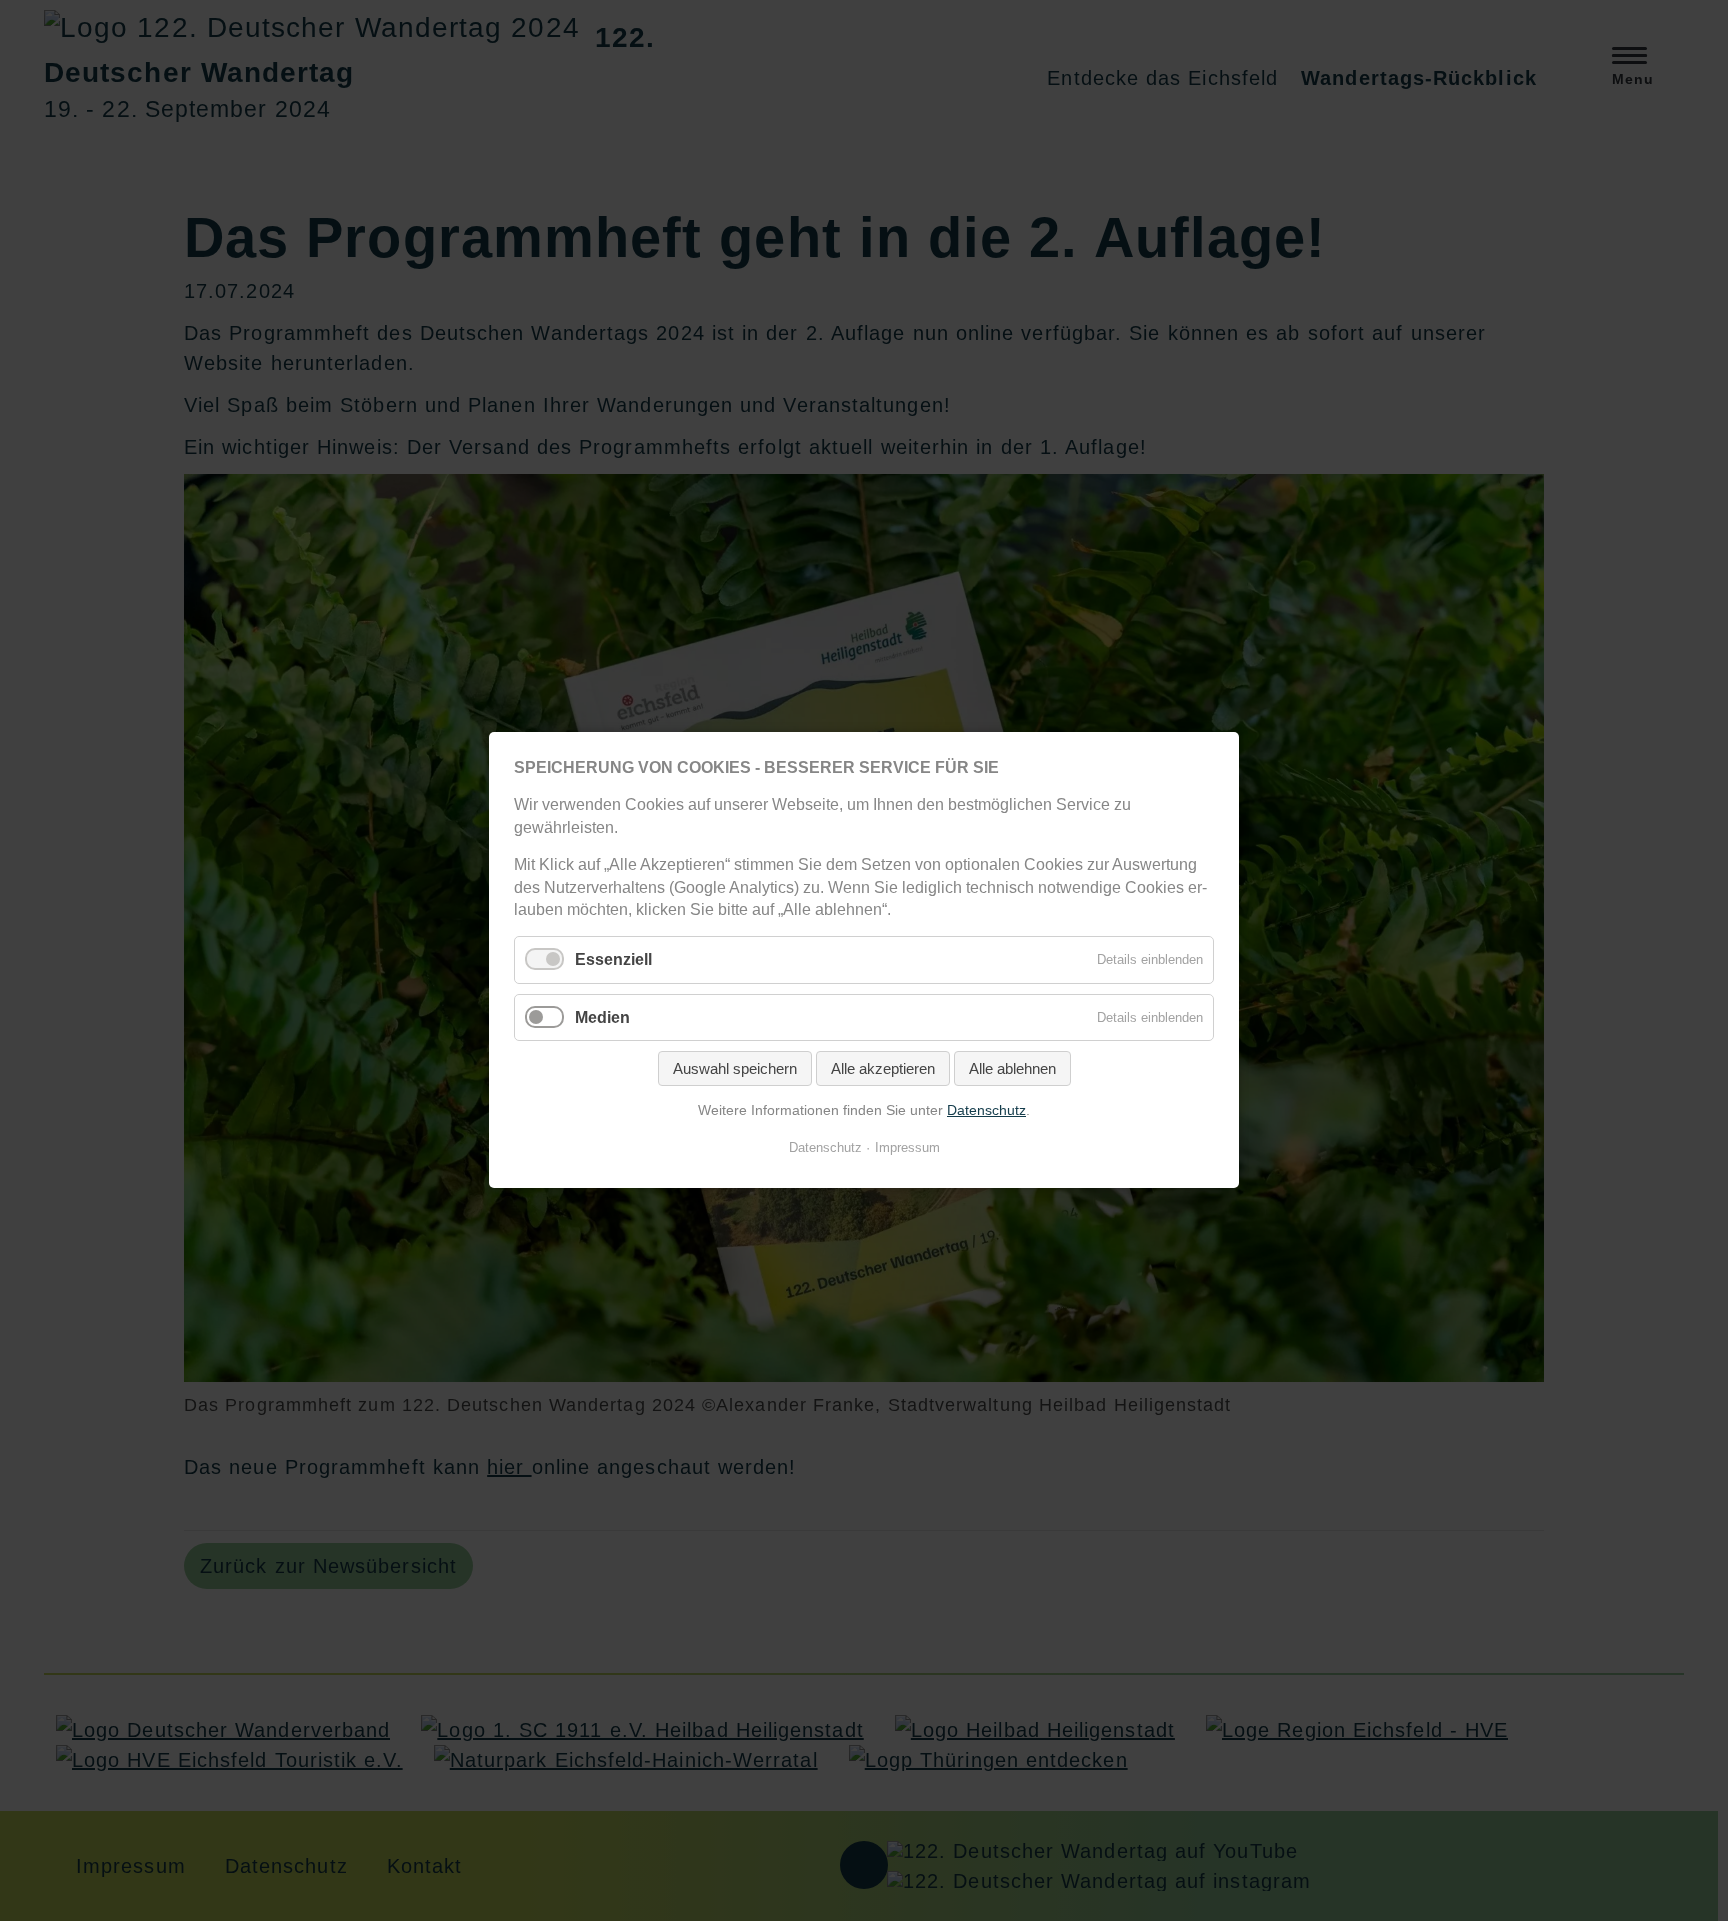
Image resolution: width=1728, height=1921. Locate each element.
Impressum (907, 1148)
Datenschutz (986, 1110)
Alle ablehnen (1012, 1068)
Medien (602, 1017)
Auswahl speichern (735, 1068)
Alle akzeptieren (883, 1068)
